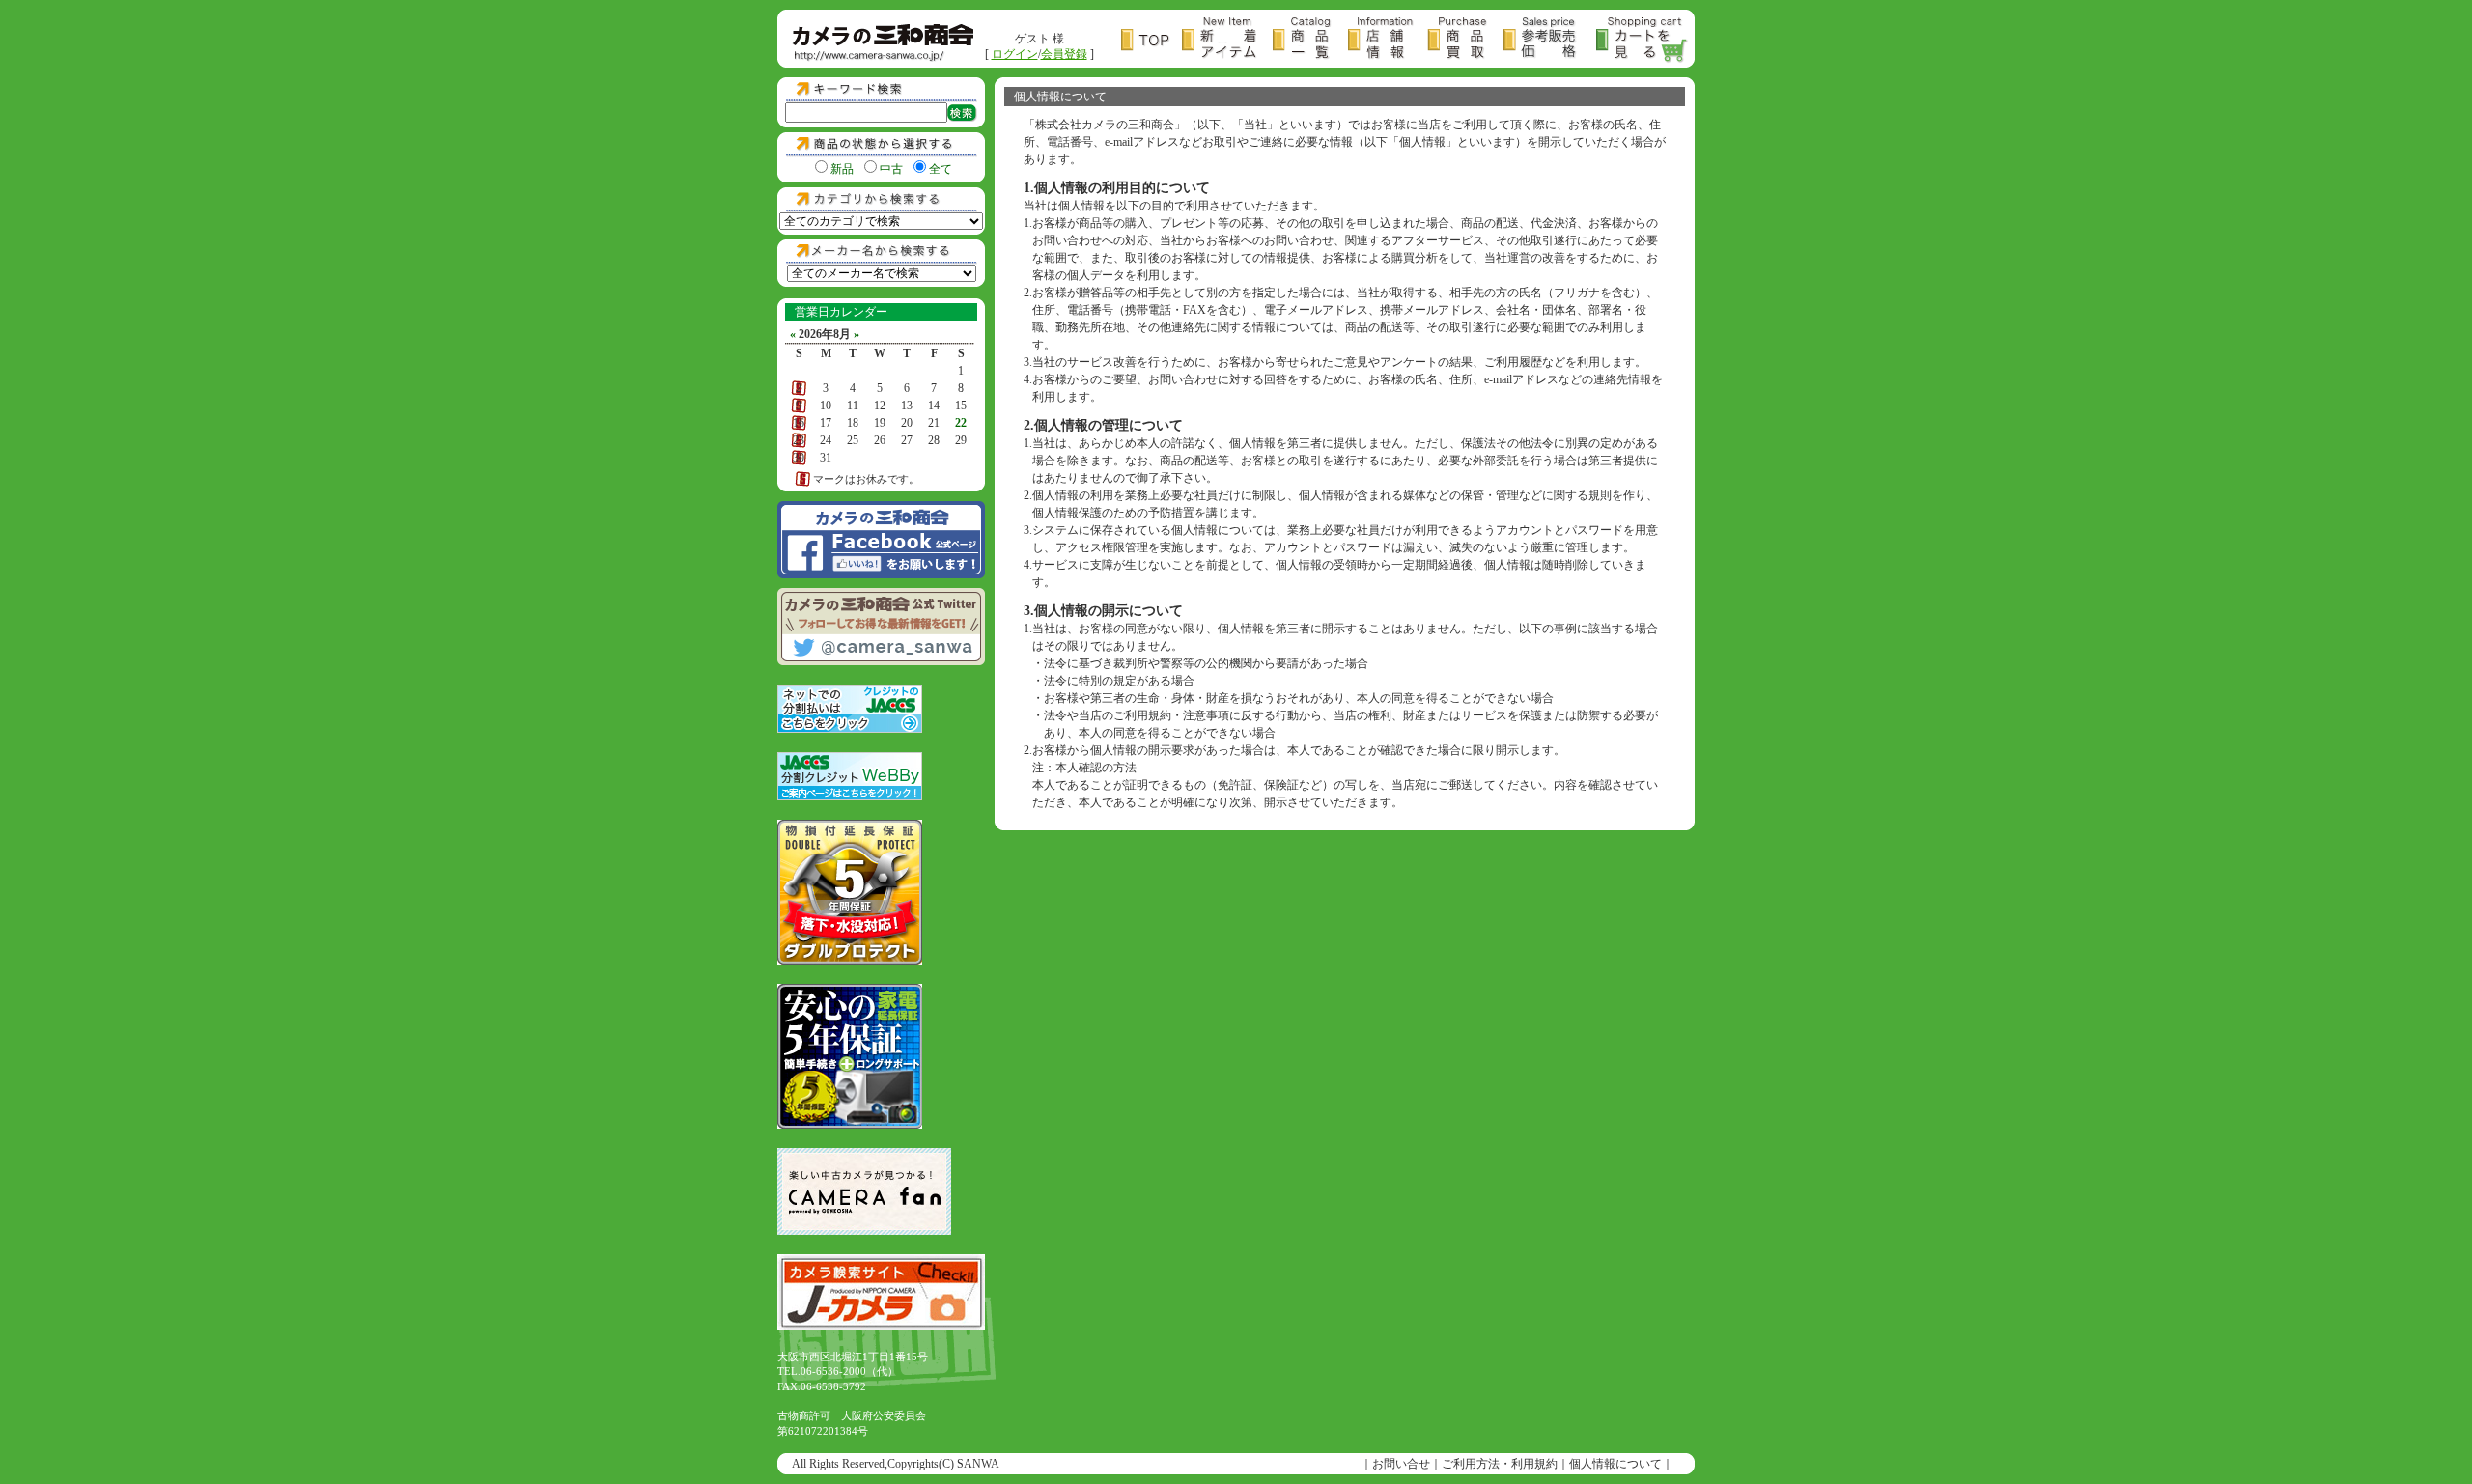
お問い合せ (1401, 1464)
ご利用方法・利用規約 (1500, 1464)
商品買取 (1465, 40)
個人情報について (1615, 1464)
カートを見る (1643, 40)
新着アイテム (1227, 40)
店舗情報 (1388, 40)
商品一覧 (1310, 40)
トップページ (1152, 40)
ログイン (1015, 54)
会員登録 (1064, 54)
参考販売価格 (1550, 40)
